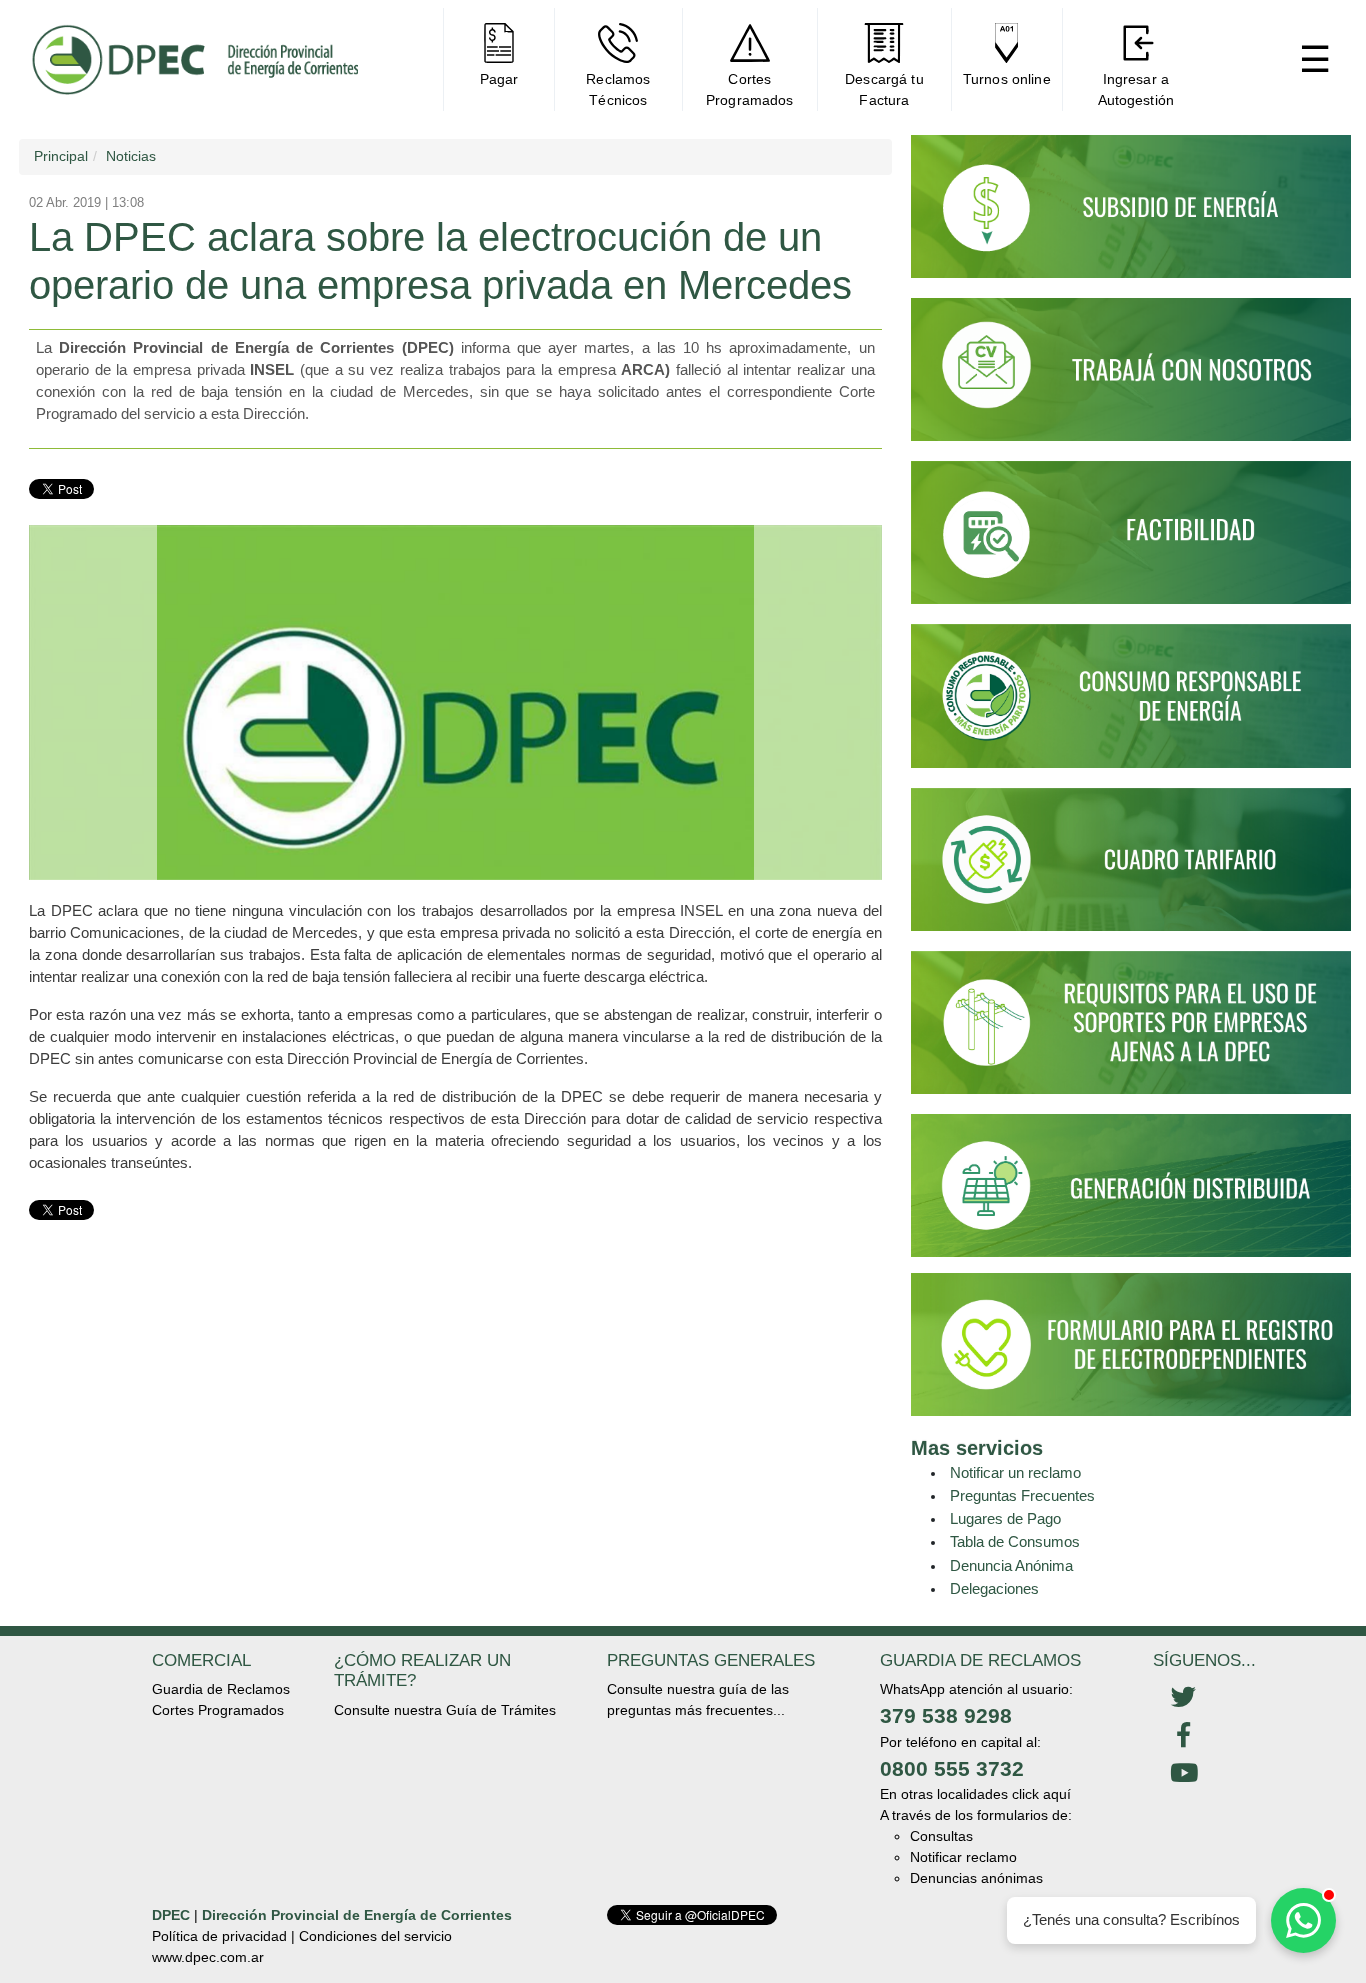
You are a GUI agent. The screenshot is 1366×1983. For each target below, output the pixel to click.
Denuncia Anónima (1011, 1565)
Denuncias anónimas (976, 1878)
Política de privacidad (219, 1936)
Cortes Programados (218, 1710)
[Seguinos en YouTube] (1183, 1774)
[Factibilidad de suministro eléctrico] (1131, 541)
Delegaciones (994, 1588)
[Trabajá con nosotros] (1131, 378)
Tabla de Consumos (1015, 1541)
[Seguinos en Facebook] (1183, 1736)
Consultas (941, 1836)
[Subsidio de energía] (1131, 215)
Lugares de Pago (1005, 1518)
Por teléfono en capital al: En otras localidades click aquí (975, 1768)
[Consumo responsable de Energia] (1131, 705)
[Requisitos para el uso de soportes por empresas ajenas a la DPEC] (1131, 1031)
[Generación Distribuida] (1131, 1184)
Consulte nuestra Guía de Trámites (445, 1710)
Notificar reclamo (963, 1857)
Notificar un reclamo (1015, 1472)
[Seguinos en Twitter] (1183, 1698)
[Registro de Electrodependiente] (1131, 1343)
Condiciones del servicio (375, 1936)
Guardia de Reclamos (221, 1689)
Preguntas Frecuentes (1022, 1495)
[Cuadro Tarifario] (1131, 868)
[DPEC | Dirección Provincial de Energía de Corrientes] (194, 59)
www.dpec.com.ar (208, 1957)
